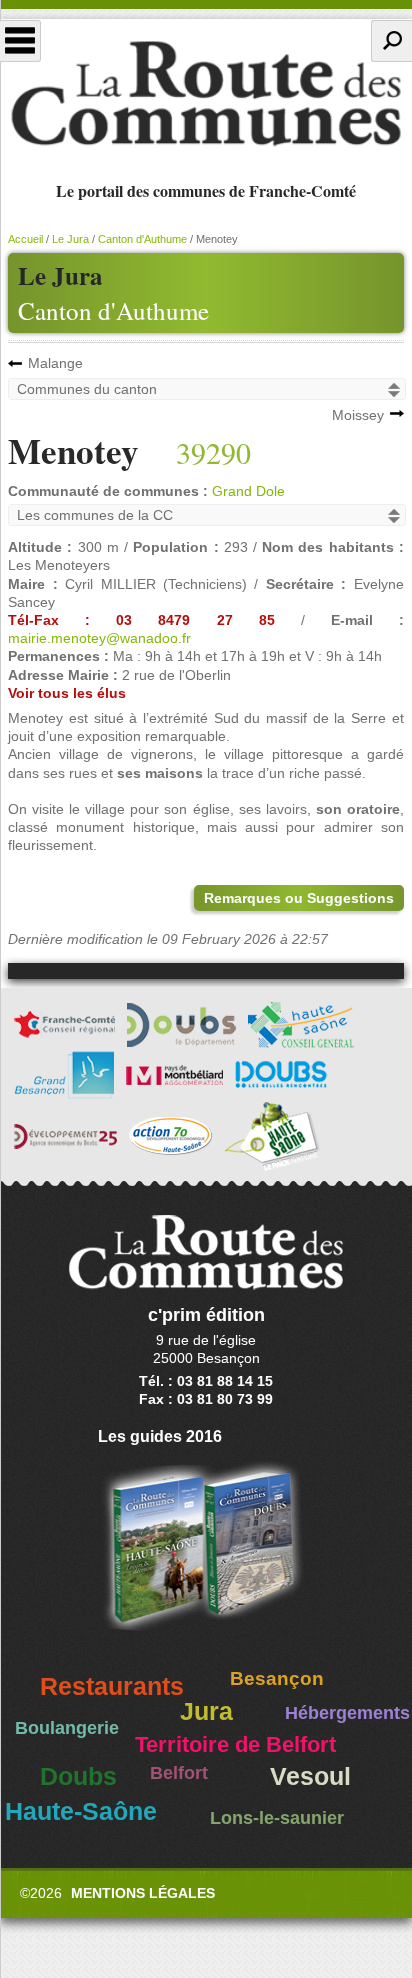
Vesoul (310, 1776)
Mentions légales (143, 1893)
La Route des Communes (206, 94)
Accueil (25, 239)
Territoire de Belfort (235, 1745)
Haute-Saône (81, 1811)
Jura (206, 1711)
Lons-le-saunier (277, 1818)
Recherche (391, 41)
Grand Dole (248, 491)
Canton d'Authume (113, 310)
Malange (55, 363)
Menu (20, 41)
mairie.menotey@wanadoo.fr (99, 638)
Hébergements (347, 1713)
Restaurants (112, 1686)
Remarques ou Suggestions (299, 898)
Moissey (358, 415)
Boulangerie (67, 1728)
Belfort (179, 1773)
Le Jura (70, 239)
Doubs (78, 1776)
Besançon (277, 1678)
